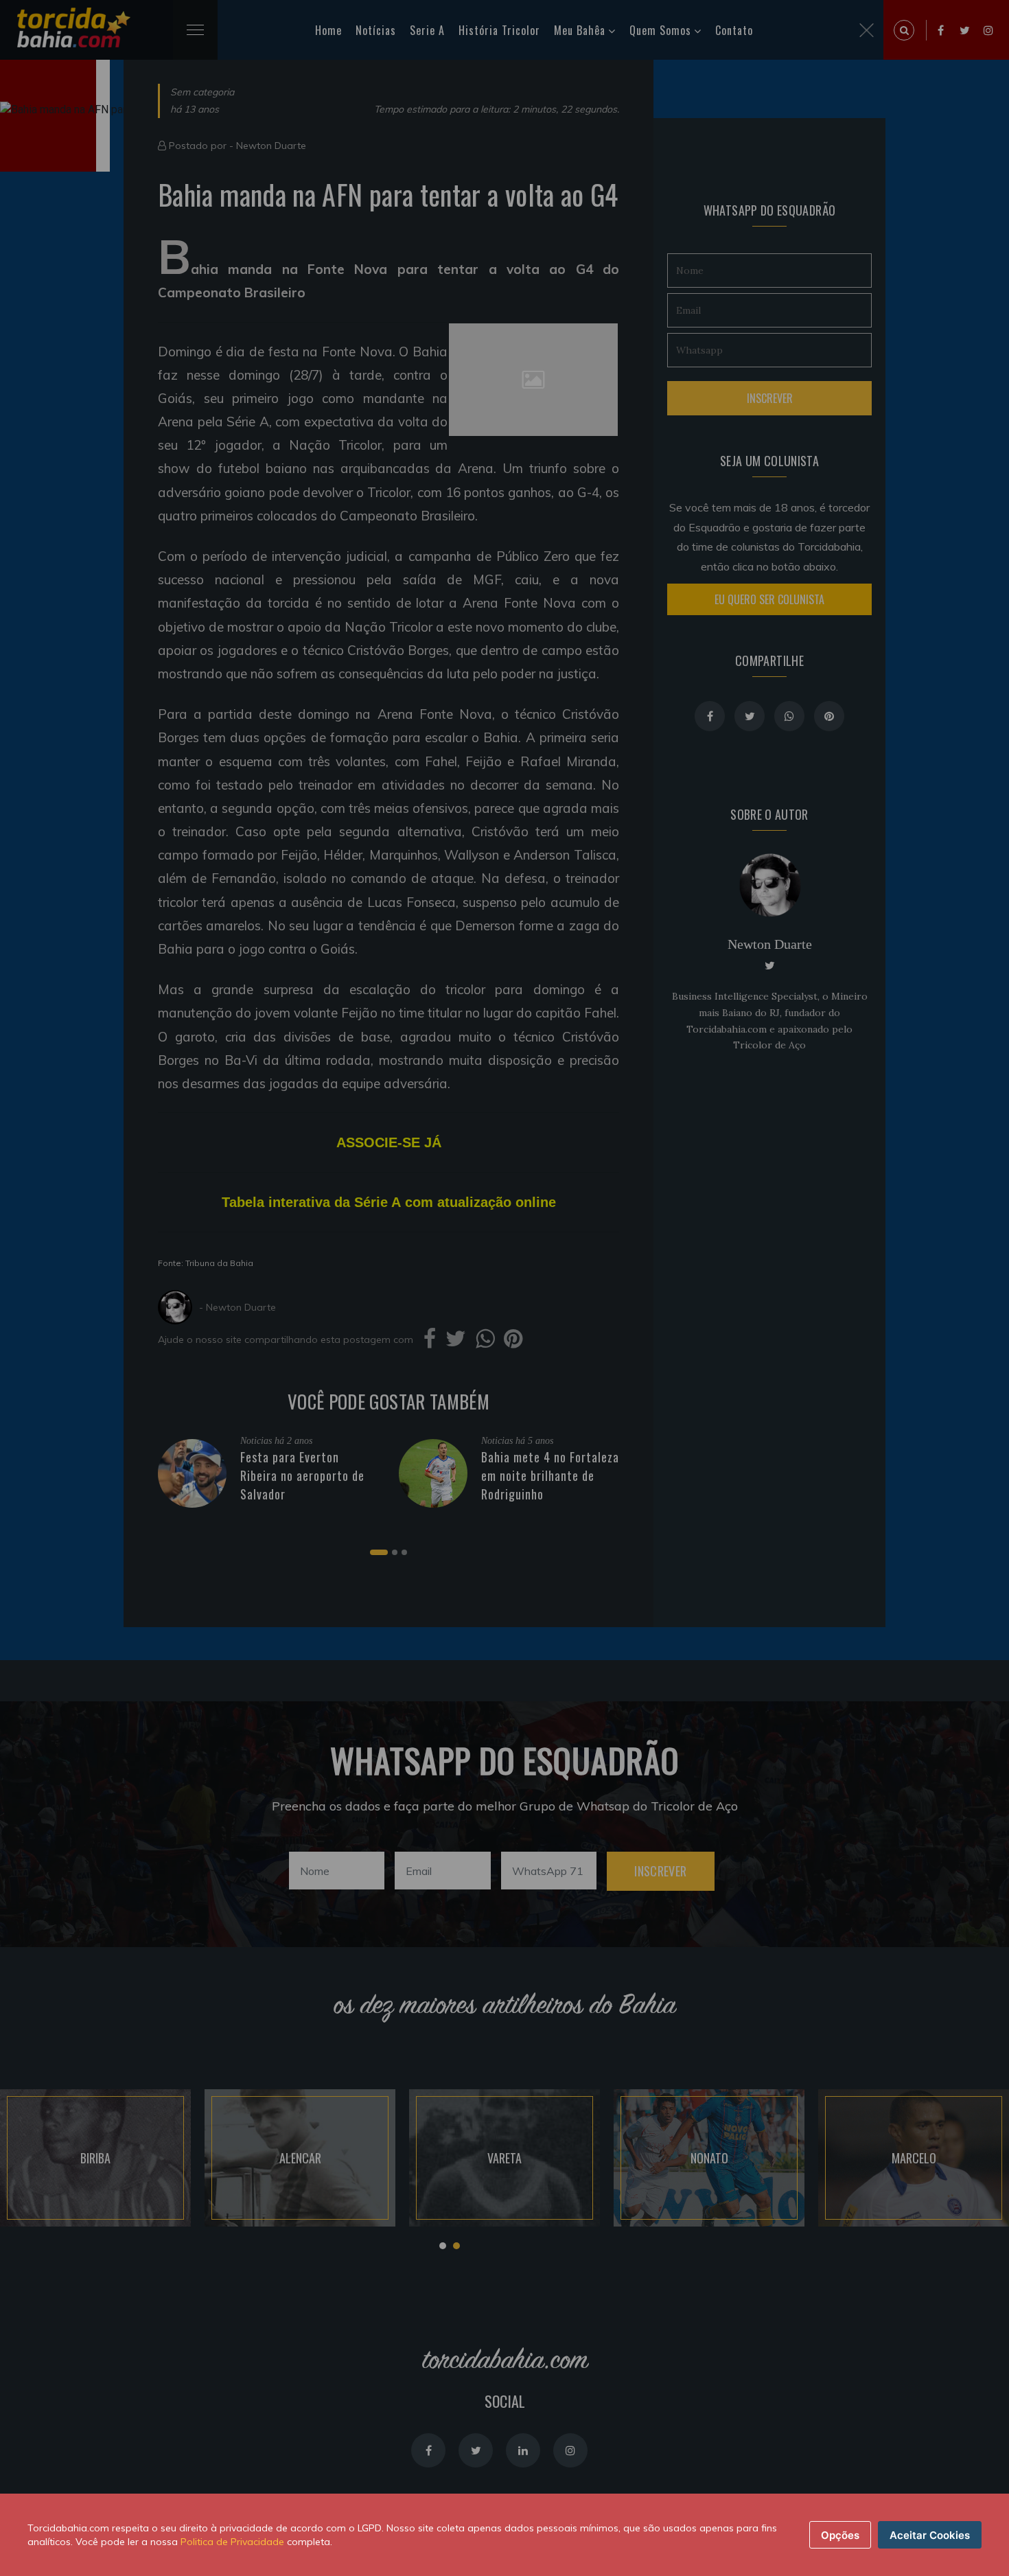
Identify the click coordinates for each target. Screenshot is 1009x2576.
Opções (840, 2535)
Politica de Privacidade (232, 2542)
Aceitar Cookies (930, 2535)
